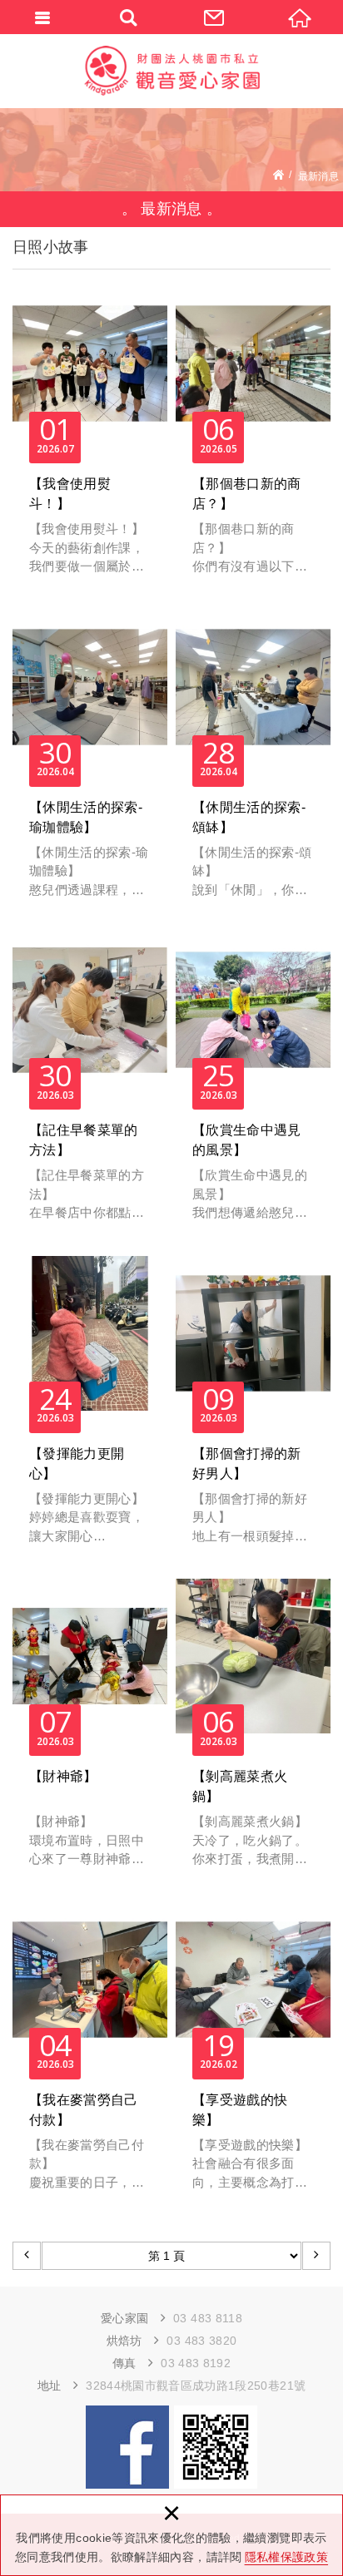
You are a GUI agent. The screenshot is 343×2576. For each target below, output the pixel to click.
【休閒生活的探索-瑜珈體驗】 (90, 763)
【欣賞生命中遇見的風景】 (253, 1086)
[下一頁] (316, 2256)
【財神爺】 (90, 1732)
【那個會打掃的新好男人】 (253, 1409)
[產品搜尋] (129, 17)
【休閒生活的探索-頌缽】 (253, 763)
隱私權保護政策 (286, 2557)
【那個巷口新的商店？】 (253, 440)
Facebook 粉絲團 (127, 2447)
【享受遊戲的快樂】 (253, 2056)
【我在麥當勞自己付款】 (90, 2056)
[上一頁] (27, 2256)
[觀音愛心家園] (171, 71)
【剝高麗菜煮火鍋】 (253, 1732)
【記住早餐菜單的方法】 (90, 1086)
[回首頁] (300, 17)
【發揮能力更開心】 (90, 1409)
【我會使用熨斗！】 (90, 440)
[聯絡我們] (214, 17)
